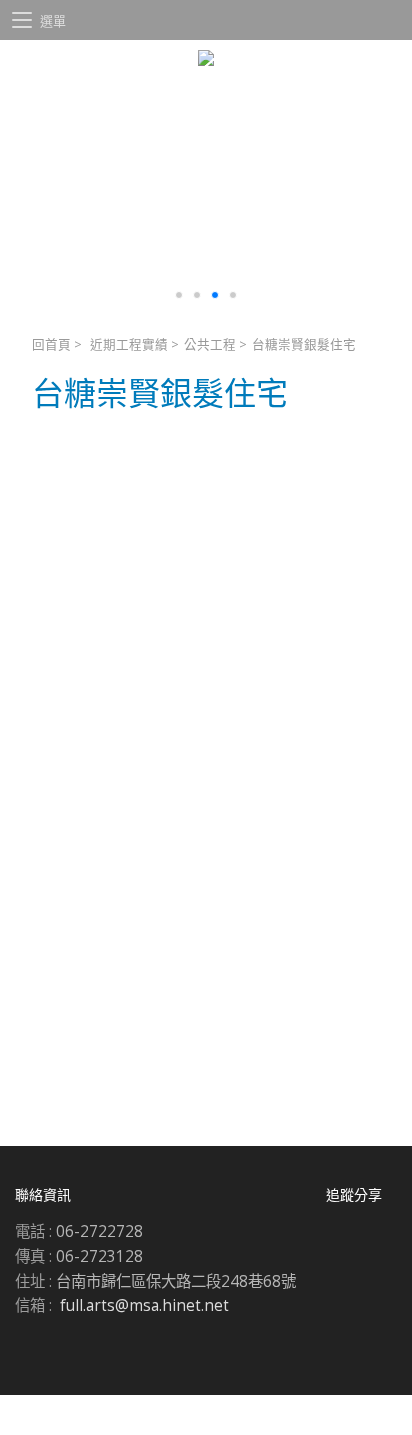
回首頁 (51, 344)
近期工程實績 (129, 344)
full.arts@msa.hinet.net (144, 1305)
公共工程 (210, 344)
